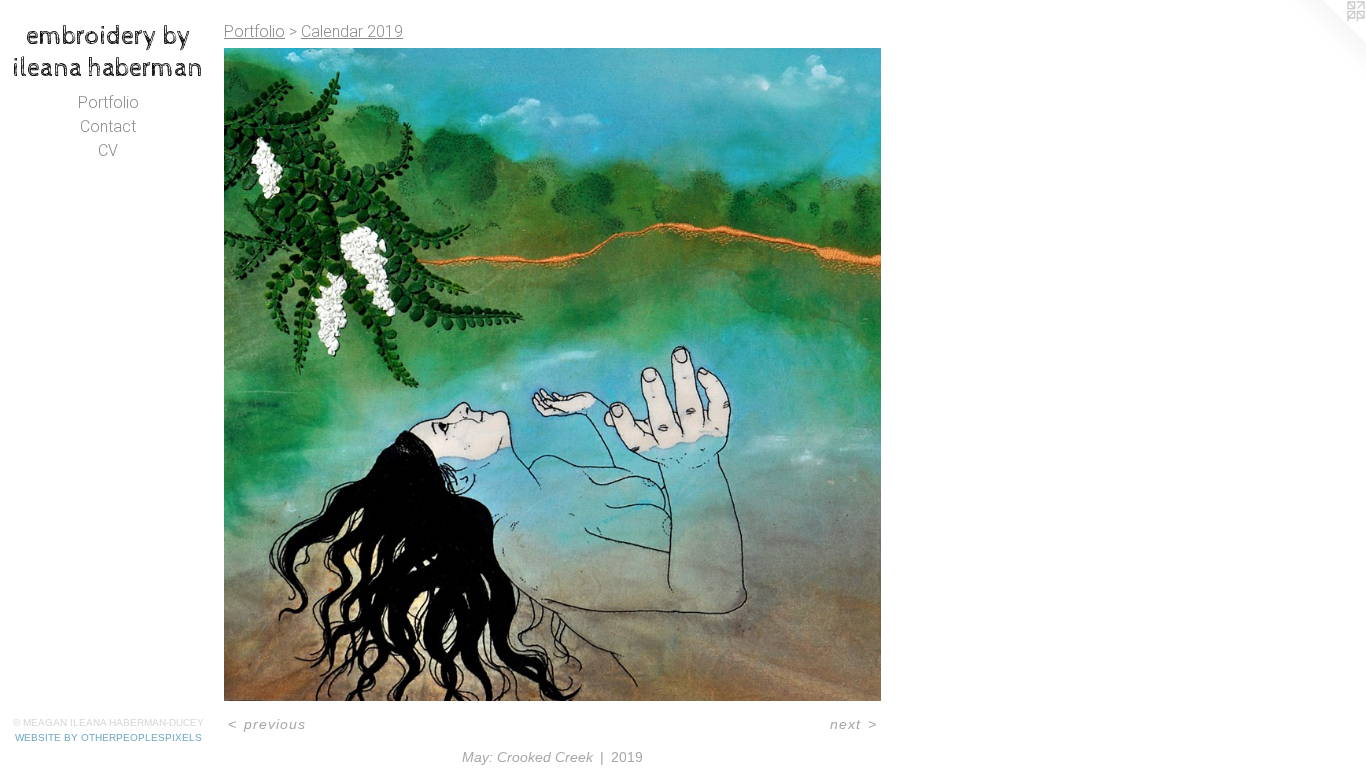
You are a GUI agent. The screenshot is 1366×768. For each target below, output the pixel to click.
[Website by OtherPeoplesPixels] (1326, 40)
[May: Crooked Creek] (552, 374)
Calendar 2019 (352, 31)
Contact (108, 126)
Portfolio (108, 102)
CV (108, 150)
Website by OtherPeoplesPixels (108, 737)
